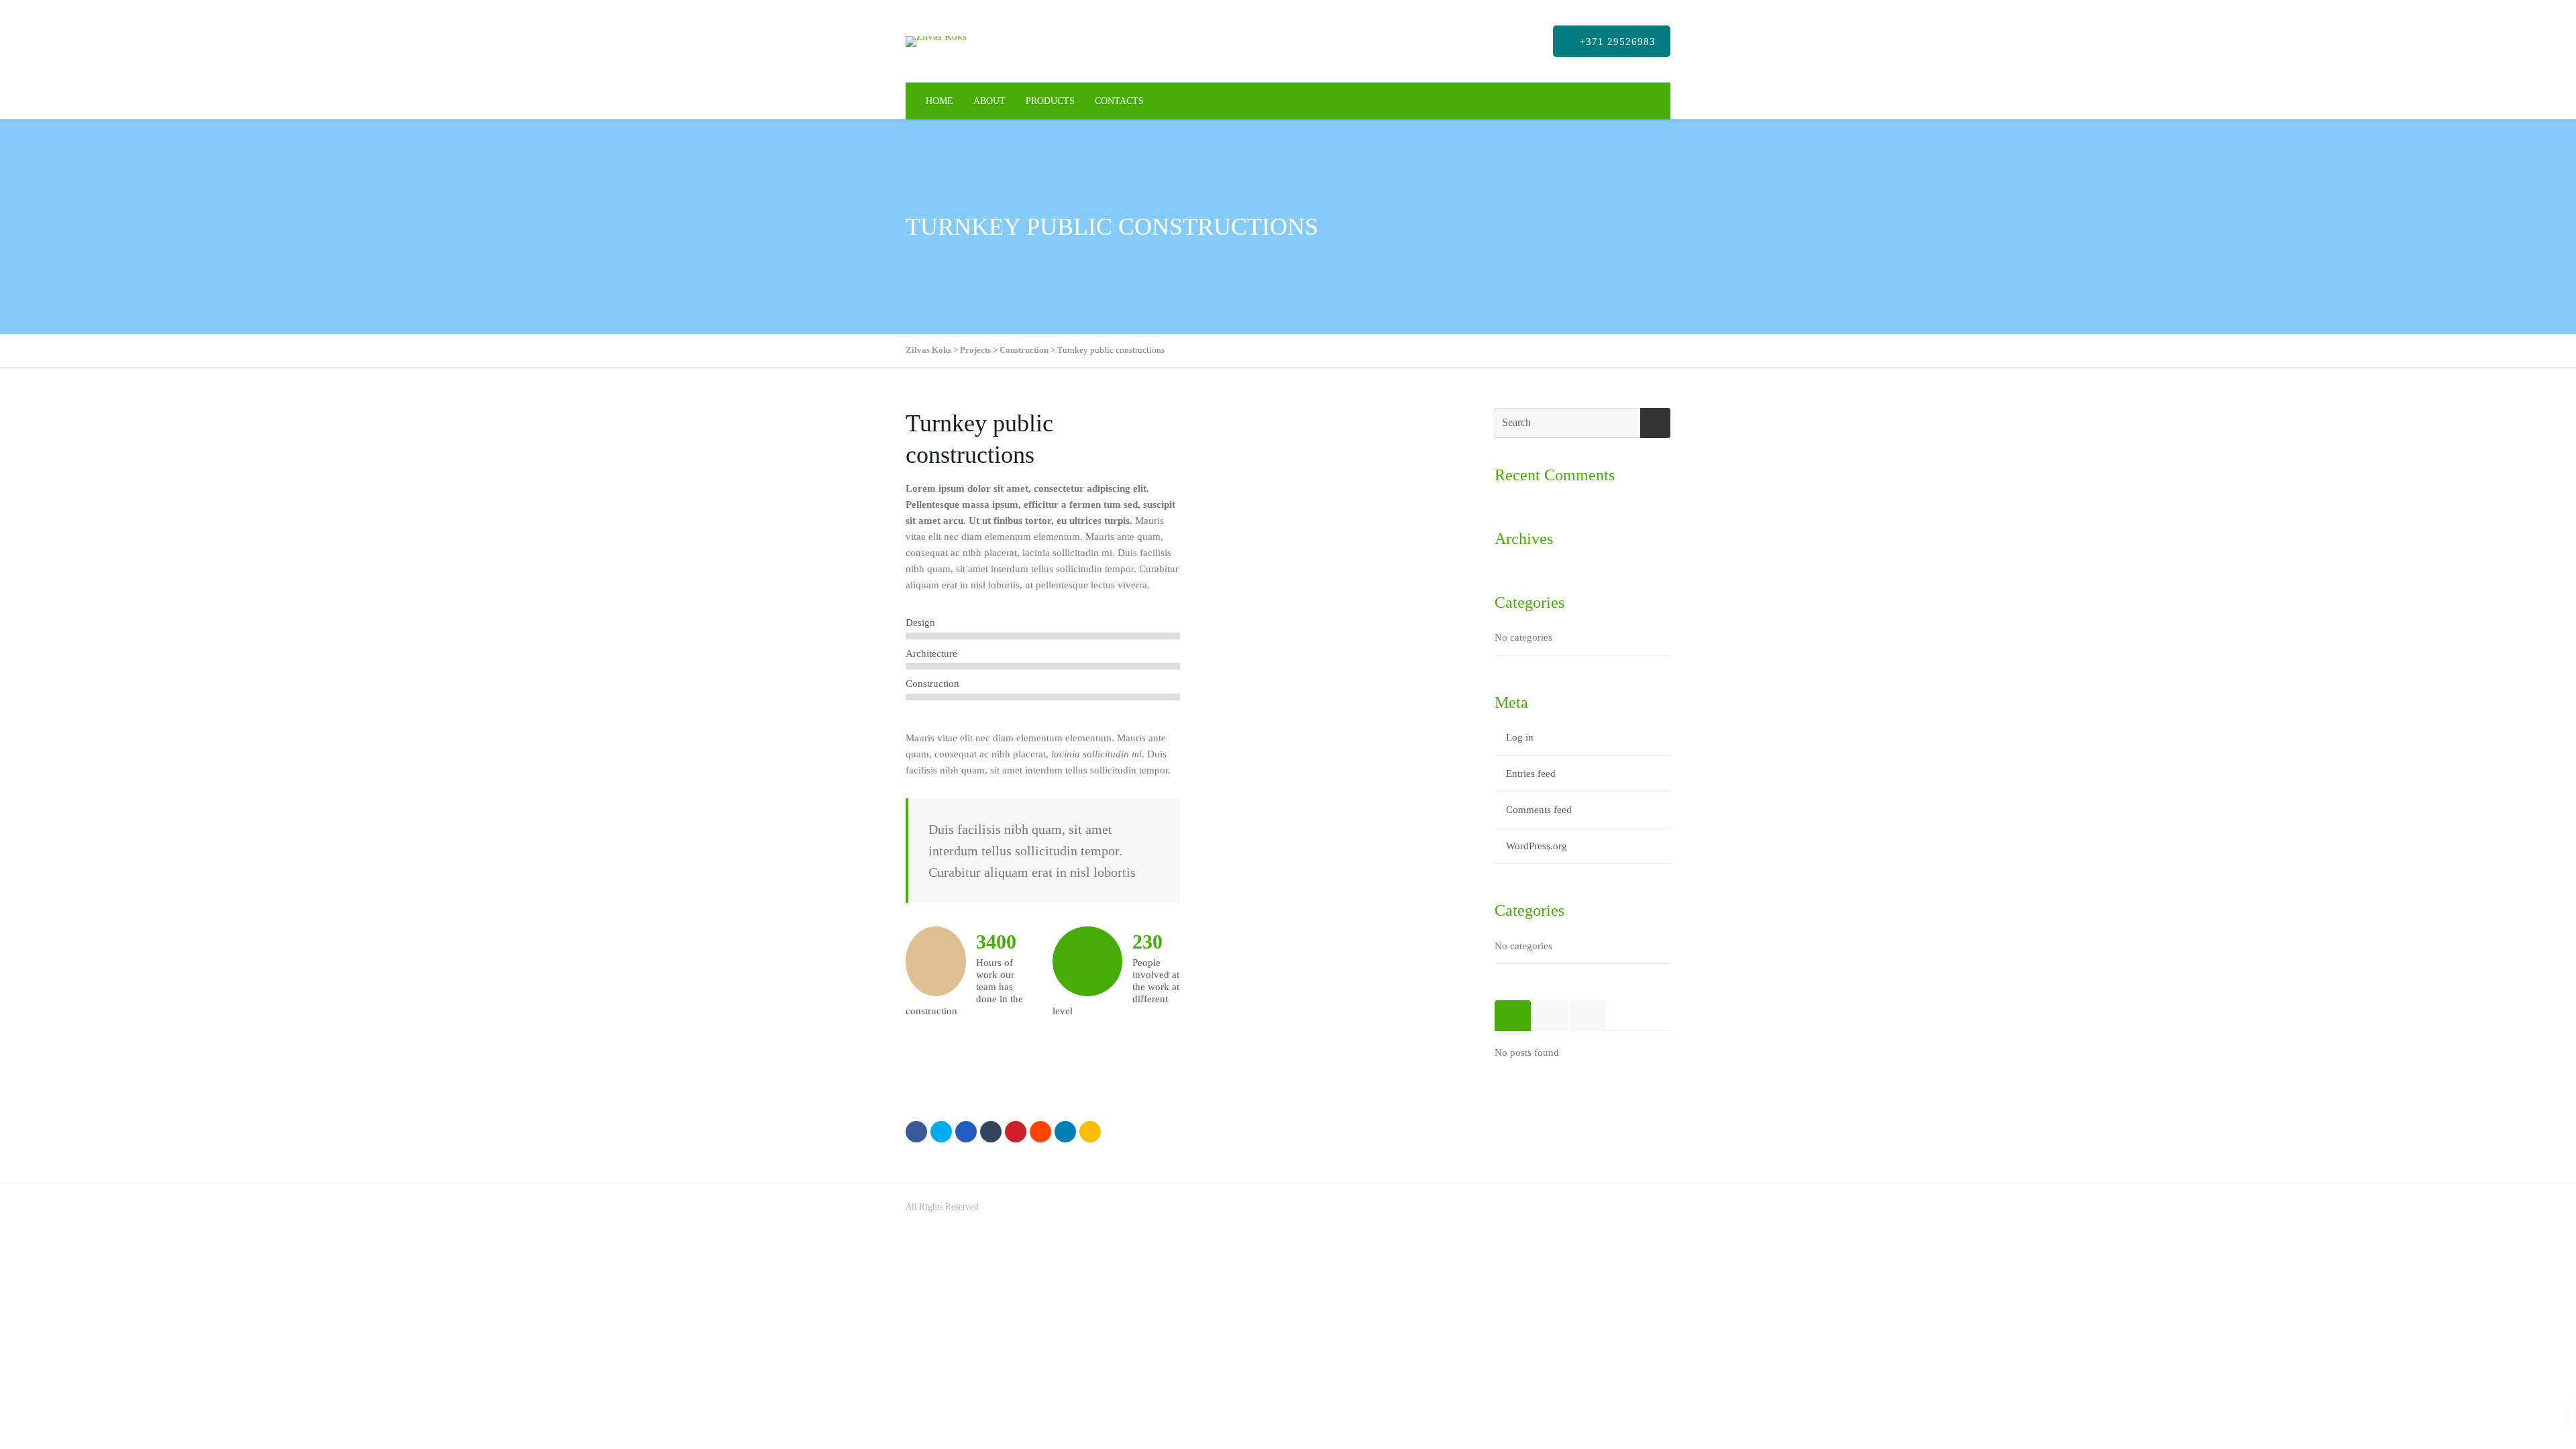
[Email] (1090, 1132)
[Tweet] (941, 1132)
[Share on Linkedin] (1040, 1132)
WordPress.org (1537, 846)
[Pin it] (1016, 1132)
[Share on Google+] (966, 1132)
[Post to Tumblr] (991, 1132)
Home (940, 101)
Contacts (1119, 101)
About (989, 101)
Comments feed (1539, 810)
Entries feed (1531, 773)
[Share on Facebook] (916, 1132)
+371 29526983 (1616, 42)
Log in (1520, 737)
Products (1050, 101)
